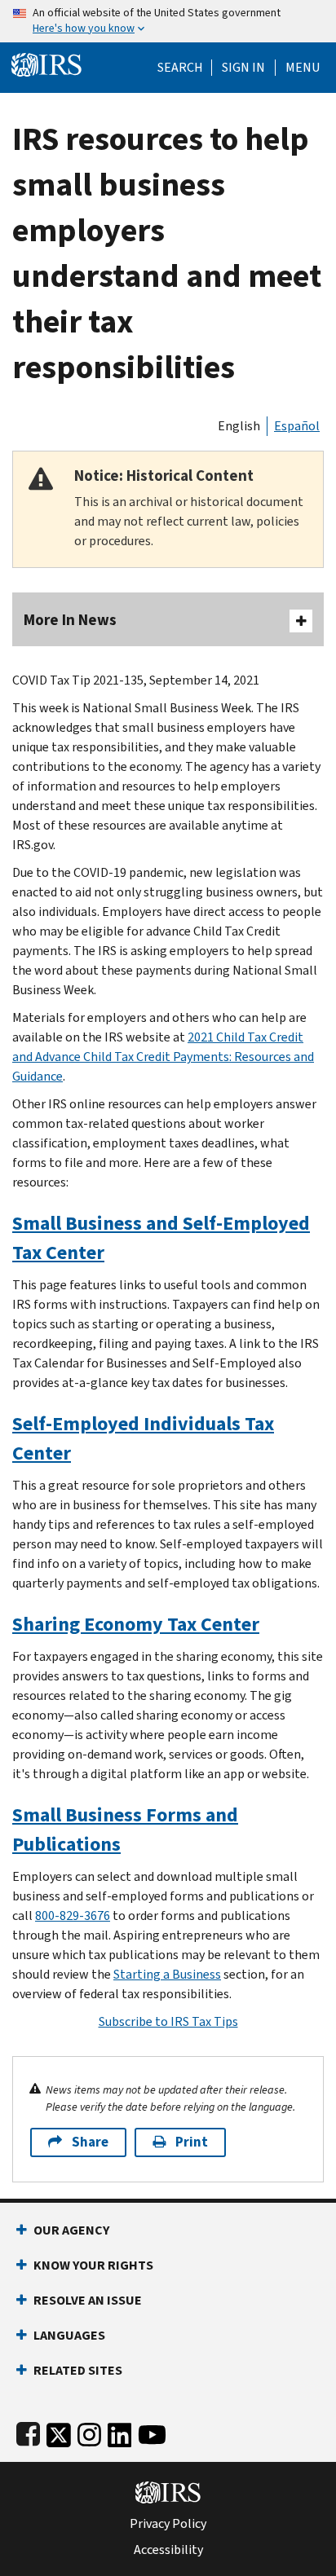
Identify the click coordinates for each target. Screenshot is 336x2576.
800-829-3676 (73, 1915)
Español (297, 426)
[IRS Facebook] (28, 2431)
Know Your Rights (93, 2265)
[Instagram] (89, 2431)
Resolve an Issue (88, 2300)
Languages (69, 2335)
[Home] (46, 63)
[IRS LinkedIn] (120, 2431)
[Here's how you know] (168, 21)
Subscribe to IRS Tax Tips (168, 2021)
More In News (70, 620)
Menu (303, 68)
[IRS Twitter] (59, 2431)
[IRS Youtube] (152, 2431)
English (239, 426)
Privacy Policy (168, 2524)
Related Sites (78, 2370)
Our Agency (71, 2230)
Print (192, 2142)
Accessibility (168, 2550)
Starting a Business (167, 1974)
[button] (243, 68)
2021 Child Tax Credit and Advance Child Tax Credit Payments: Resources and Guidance (163, 1057)
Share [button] (90, 2142)
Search (180, 68)
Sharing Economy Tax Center (136, 1624)
